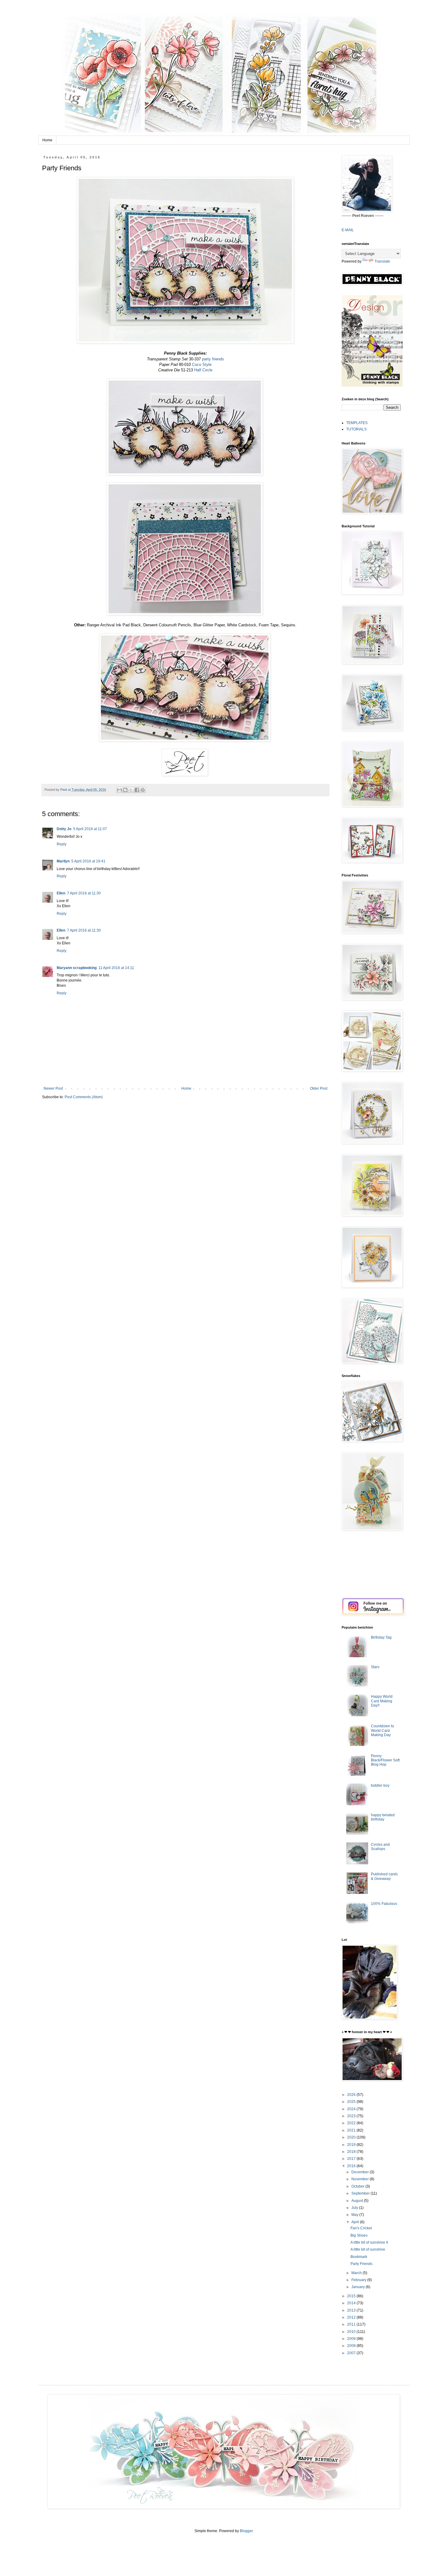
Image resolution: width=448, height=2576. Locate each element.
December (361, 2172)
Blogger (246, 2531)
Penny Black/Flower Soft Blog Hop (385, 1760)
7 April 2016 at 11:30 (84, 893)
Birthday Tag (381, 1637)
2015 (352, 2296)
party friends (213, 359)
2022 (352, 2123)
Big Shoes (359, 2235)
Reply (62, 844)
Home (47, 140)
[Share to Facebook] (137, 790)
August (358, 2201)
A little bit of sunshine (368, 2249)
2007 (352, 2353)
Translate (382, 261)
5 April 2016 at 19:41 (88, 861)
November (361, 2179)
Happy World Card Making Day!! (382, 1701)
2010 (352, 2332)
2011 (352, 2324)
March (357, 2273)
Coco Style (202, 364)
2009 (352, 2339)
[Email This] (119, 790)
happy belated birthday (383, 1817)
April (356, 2222)
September (361, 2193)
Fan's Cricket (361, 2228)
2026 (352, 2095)
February (359, 2280)
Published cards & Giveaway (384, 1876)
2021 (352, 2130)
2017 (352, 2159)
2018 (352, 2152)
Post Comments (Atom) (84, 1097)
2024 (352, 2109)
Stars (375, 1667)
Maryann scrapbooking (77, 968)
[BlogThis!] (125, 790)
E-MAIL (348, 230)
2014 (352, 2303)
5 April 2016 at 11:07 (90, 829)
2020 (352, 2137)
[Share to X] (131, 790)
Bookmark (359, 2257)
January (359, 2287)
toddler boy (380, 1785)
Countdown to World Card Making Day (382, 1730)
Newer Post (53, 1088)
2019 (352, 2145)
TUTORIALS (356, 429)
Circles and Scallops (380, 1847)
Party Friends (361, 2264)
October (358, 2186)
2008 (352, 2346)
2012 (352, 2317)
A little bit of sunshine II (369, 2242)
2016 (352, 2166)
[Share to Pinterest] (143, 790)
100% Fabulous (384, 1904)
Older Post (319, 1088)
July (355, 2208)
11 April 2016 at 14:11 (116, 968)
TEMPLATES (357, 423)
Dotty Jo (64, 829)
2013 (352, 2310)
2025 (352, 2102)
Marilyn (63, 861)
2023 (352, 2116)
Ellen (61, 893)
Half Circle (203, 370)
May (355, 2215)
